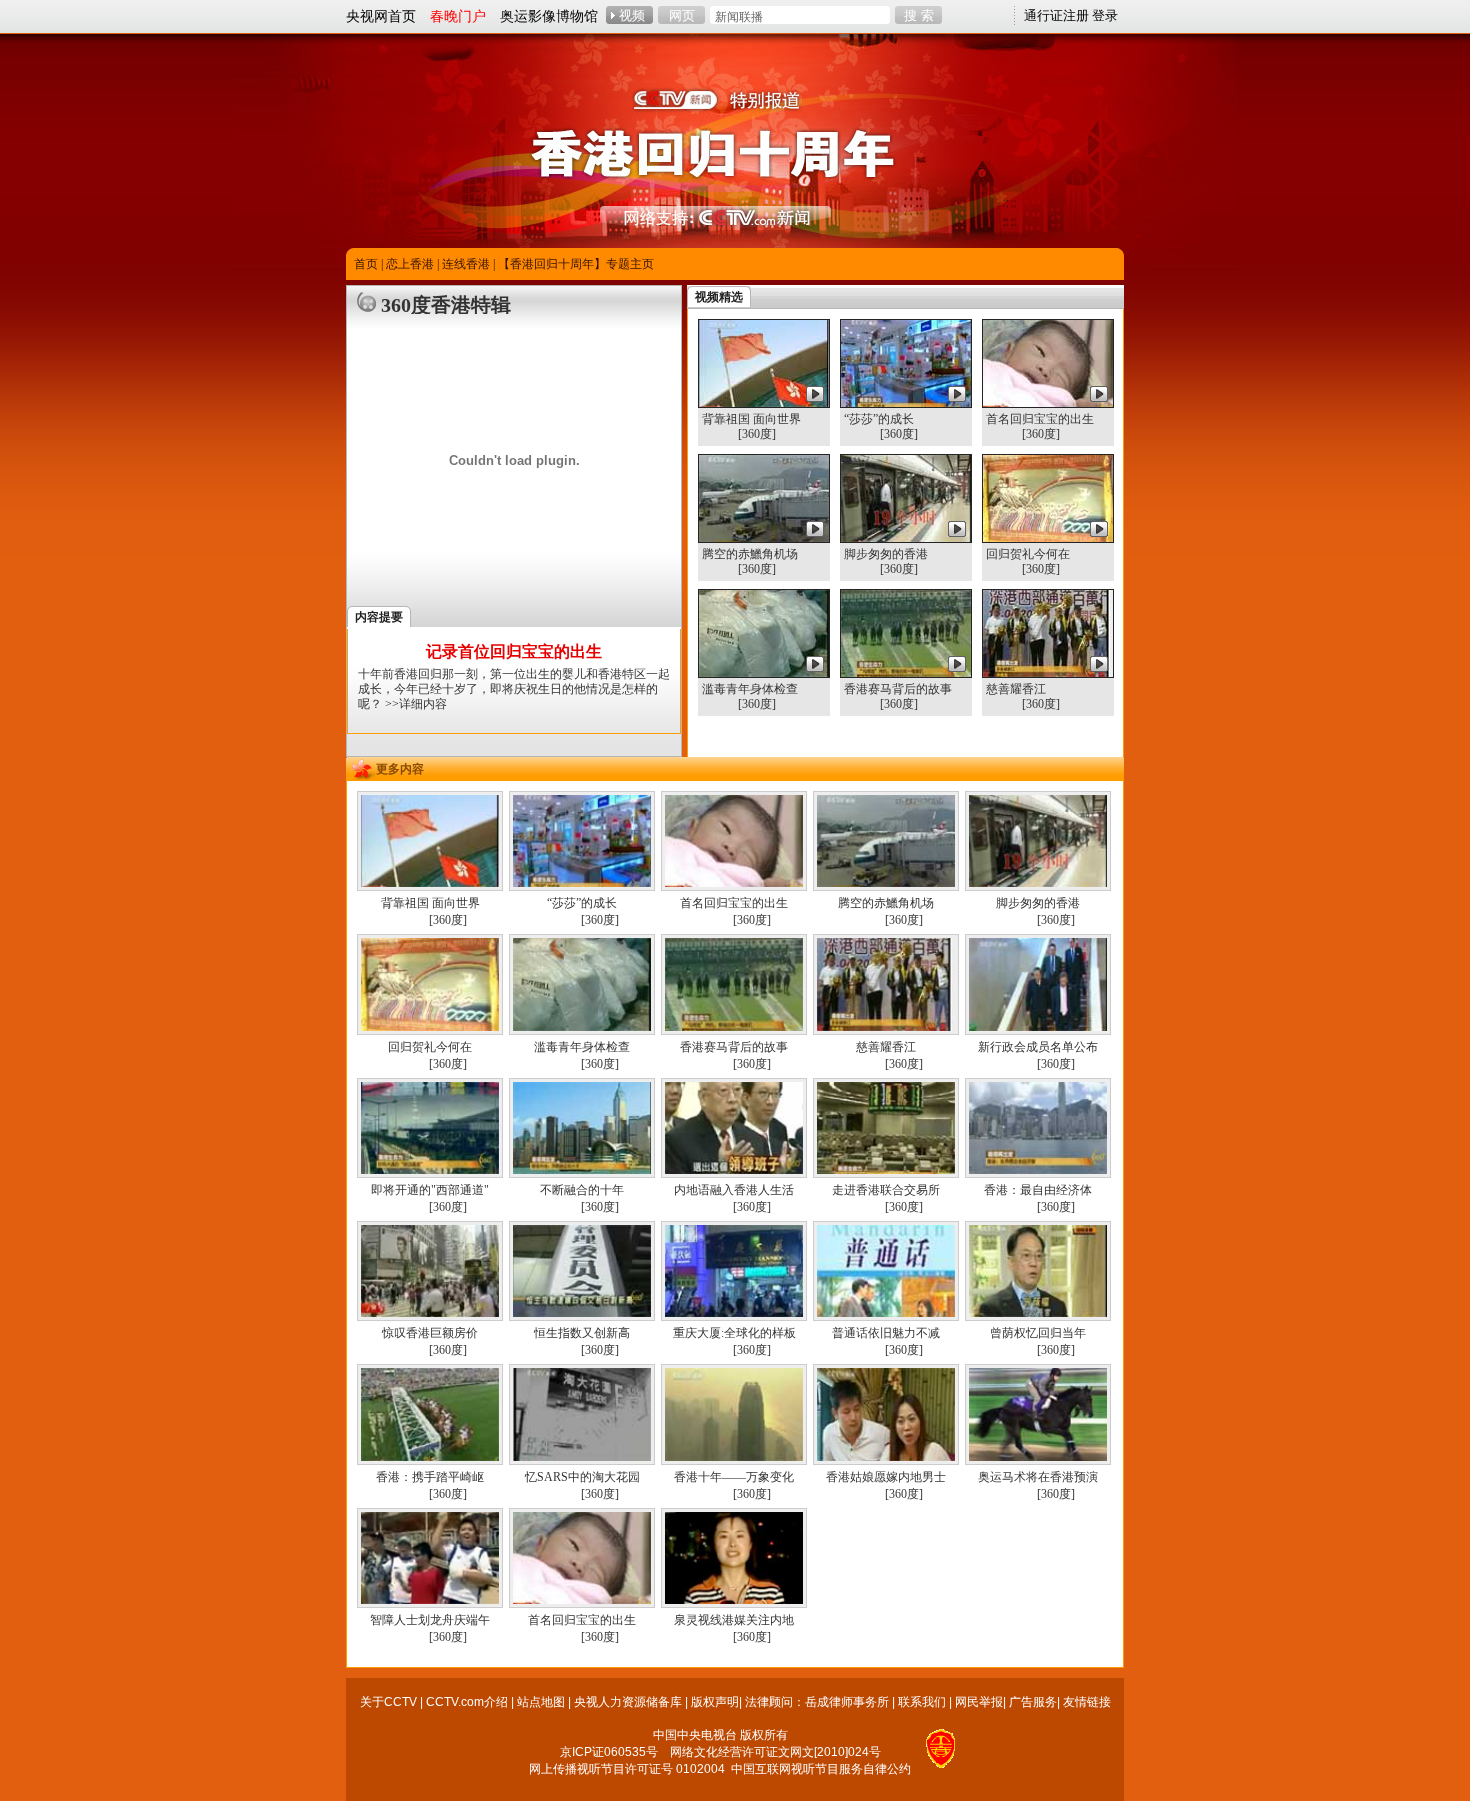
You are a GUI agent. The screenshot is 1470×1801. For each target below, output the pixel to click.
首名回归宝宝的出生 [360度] (1040, 426)
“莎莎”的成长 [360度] (881, 426)
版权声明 (715, 1702)
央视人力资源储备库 (628, 1702)
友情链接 (1087, 1702)
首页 (366, 264)
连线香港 (466, 264)
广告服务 (1033, 1702)
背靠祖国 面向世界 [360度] (751, 426)
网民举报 (979, 1702)
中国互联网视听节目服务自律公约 (821, 1769)
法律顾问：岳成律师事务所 (817, 1702)
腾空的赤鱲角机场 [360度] (750, 561)
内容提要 (379, 617)
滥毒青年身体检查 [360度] (750, 696)
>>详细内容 (416, 704)
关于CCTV (388, 1702)
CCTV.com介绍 (467, 1702)
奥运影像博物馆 (549, 16)
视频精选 (719, 297)
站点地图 (541, 1702)
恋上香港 (410, 264)
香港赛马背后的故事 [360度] (898, 696)
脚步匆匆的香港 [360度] (886, 561)
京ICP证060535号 (609, 1752)
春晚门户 (458, 16)
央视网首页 (381, 16)
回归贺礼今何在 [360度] (1028, 561)
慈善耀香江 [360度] (1023, 696)
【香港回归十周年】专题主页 (576, 264)
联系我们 (922, 1702)
